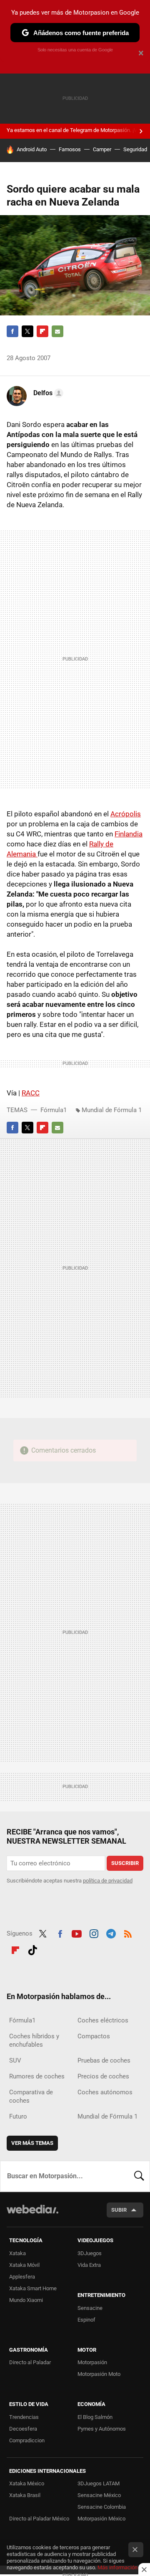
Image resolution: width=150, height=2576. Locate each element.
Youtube (77, 1933)
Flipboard (42, 331)
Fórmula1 (54, 1110)
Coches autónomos (105, 2092)
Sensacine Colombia (102, 2507)
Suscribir (125, 1863)
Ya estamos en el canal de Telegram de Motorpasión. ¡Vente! (78, 130)
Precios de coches (103, 2076)
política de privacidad (108, 1881)
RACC (31, 1093)
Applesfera (22, 2277)
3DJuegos (90, 2253)
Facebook (12, 331)
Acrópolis (126, 814)
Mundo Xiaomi (26, 2300)
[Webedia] (32, 2215)
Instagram (94, 1933)
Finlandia (129, 834)
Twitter (27, 331)
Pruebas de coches (104, 2060)
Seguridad (135, 149)
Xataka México (27, 2483)
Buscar (139, 2176)
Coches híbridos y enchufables (34, 2040)
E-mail (57, 331)
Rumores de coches (37, 2076)
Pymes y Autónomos (102, 2429)
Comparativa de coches (31, 2096)
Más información (117, 2567)
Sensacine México (99, 2495)
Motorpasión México (101, 2519)
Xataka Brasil (25, 2495)
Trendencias (24, 2417)
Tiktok (32, 1949)
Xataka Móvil (24, 2265)
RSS (128, 1933)
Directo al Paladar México (39, 2519)
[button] (47, 393)
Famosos (70, 149)
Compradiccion (27, 2440)
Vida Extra (89, 2265)
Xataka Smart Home (33, 2288)
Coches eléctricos (103, 2020)
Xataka (17, 2253)
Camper (102, 149)
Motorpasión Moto (99, 2374)
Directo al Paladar (30, 2362)
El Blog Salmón (95, 2417)
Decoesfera (23, 2429)
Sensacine (90, 2308)
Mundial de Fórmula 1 (112, 1110)
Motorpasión (92, 2362)
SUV (15, 2060)
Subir (119, 2210)
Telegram (111, 1933)
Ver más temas (32, 2143)
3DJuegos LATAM (99, 2483)
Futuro (18, 2116)
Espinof (86, 2320)
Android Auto (32, 149)
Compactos (94, 2036)
